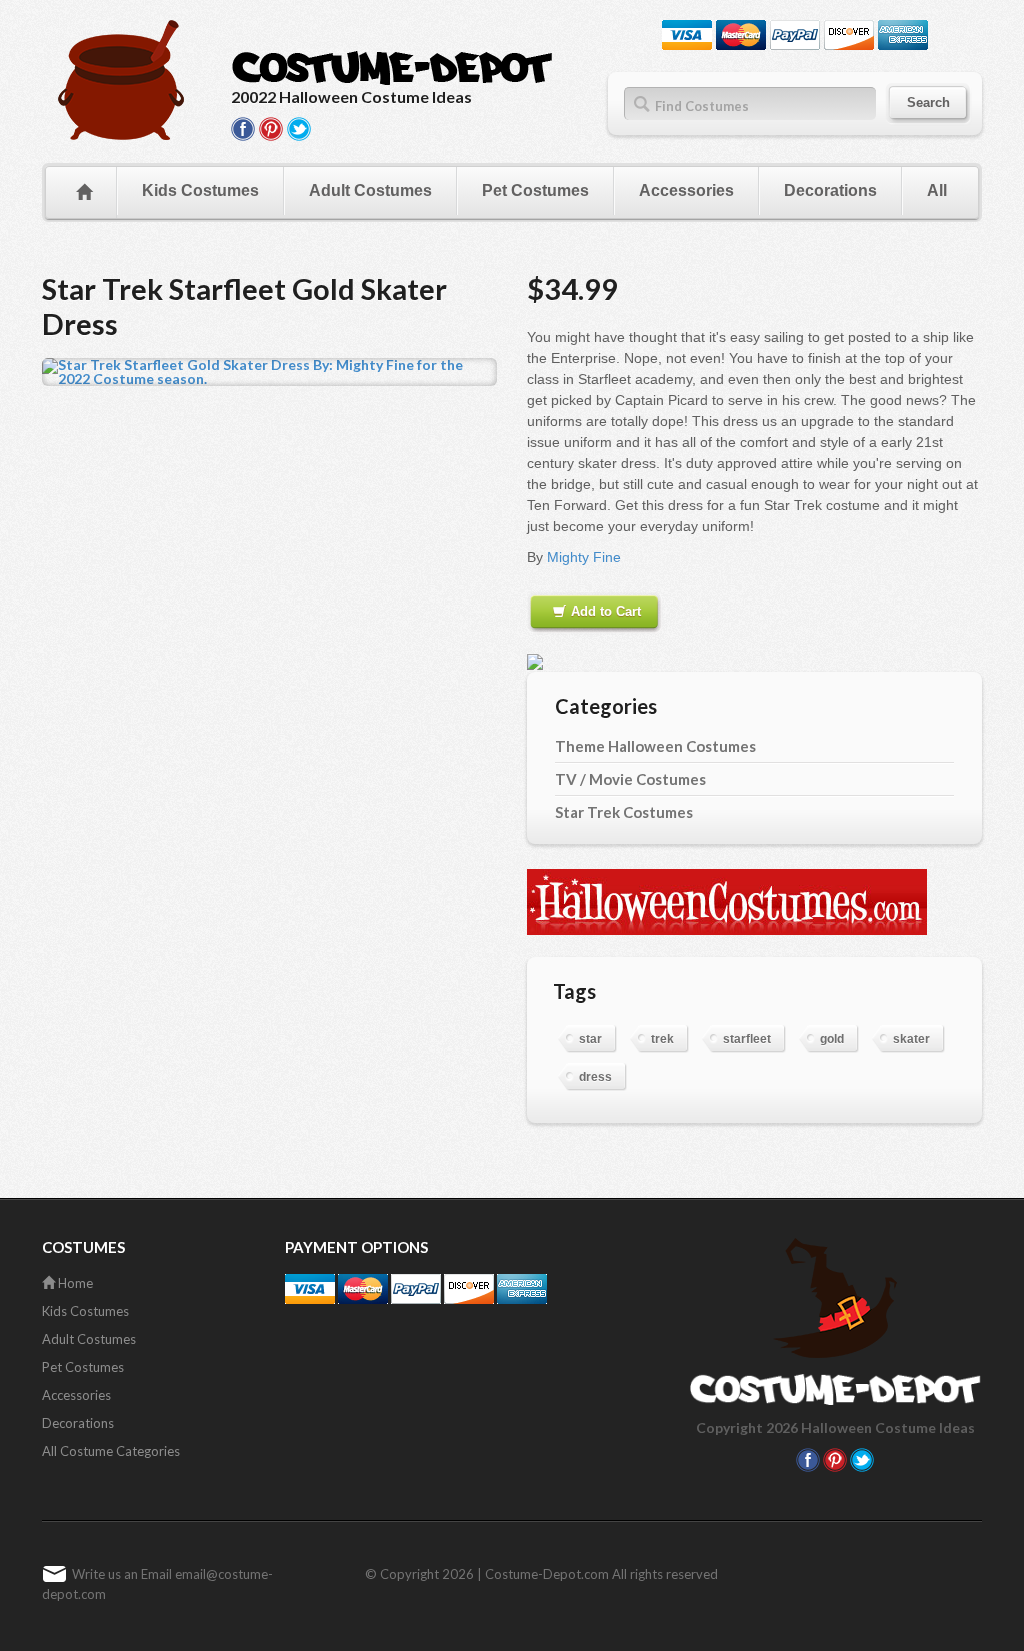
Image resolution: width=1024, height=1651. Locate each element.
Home (74, 1283)
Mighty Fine (584, 557)
